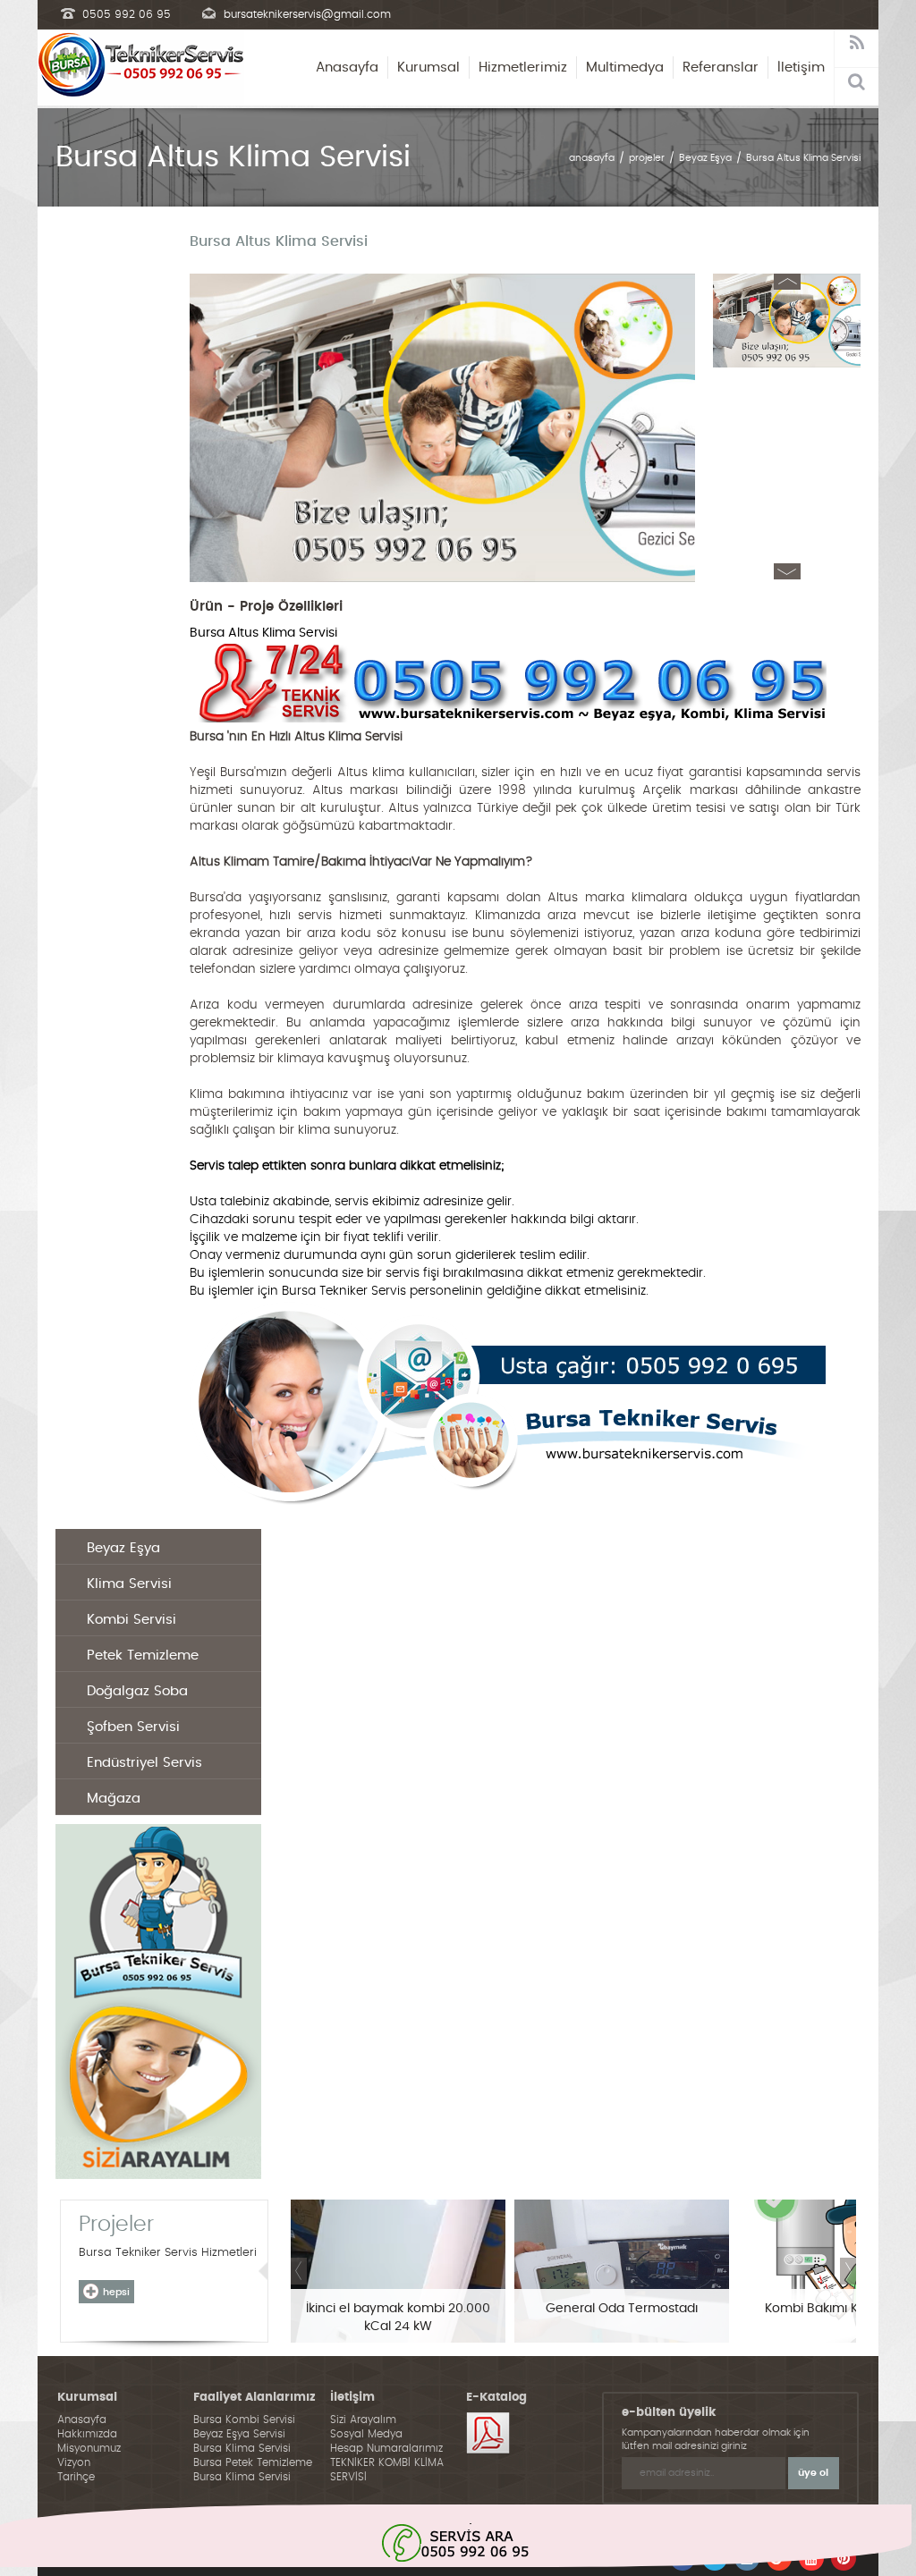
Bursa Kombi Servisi (244, 2420)
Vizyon (74, 2462)
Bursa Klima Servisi (242, 2448)
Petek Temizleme (143, 1655)
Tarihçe (76, 2477)
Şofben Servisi (133, 1727)
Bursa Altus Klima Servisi (803, 158)
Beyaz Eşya (705, 158)
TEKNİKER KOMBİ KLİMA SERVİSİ (387, 2470)
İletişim (801, 68)
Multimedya (625, 68)
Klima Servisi (129, 1584)
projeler (647, 158)
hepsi (116, 2292)
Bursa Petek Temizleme (253, 2462)
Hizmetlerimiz (523, 68)
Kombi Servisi (131, 1620)
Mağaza (114, 1799)
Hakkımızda (87, 2434)
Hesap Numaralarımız (386, 2448)
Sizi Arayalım (363, 2420)
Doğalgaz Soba (137, 1691)
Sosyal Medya (366, 2434)
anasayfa (592, 158)
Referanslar (721, 68)
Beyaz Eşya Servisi (239, 2434)
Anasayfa (347, 68)
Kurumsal (428, 68)
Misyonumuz (89, 2448)
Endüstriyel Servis (144, 1763)
